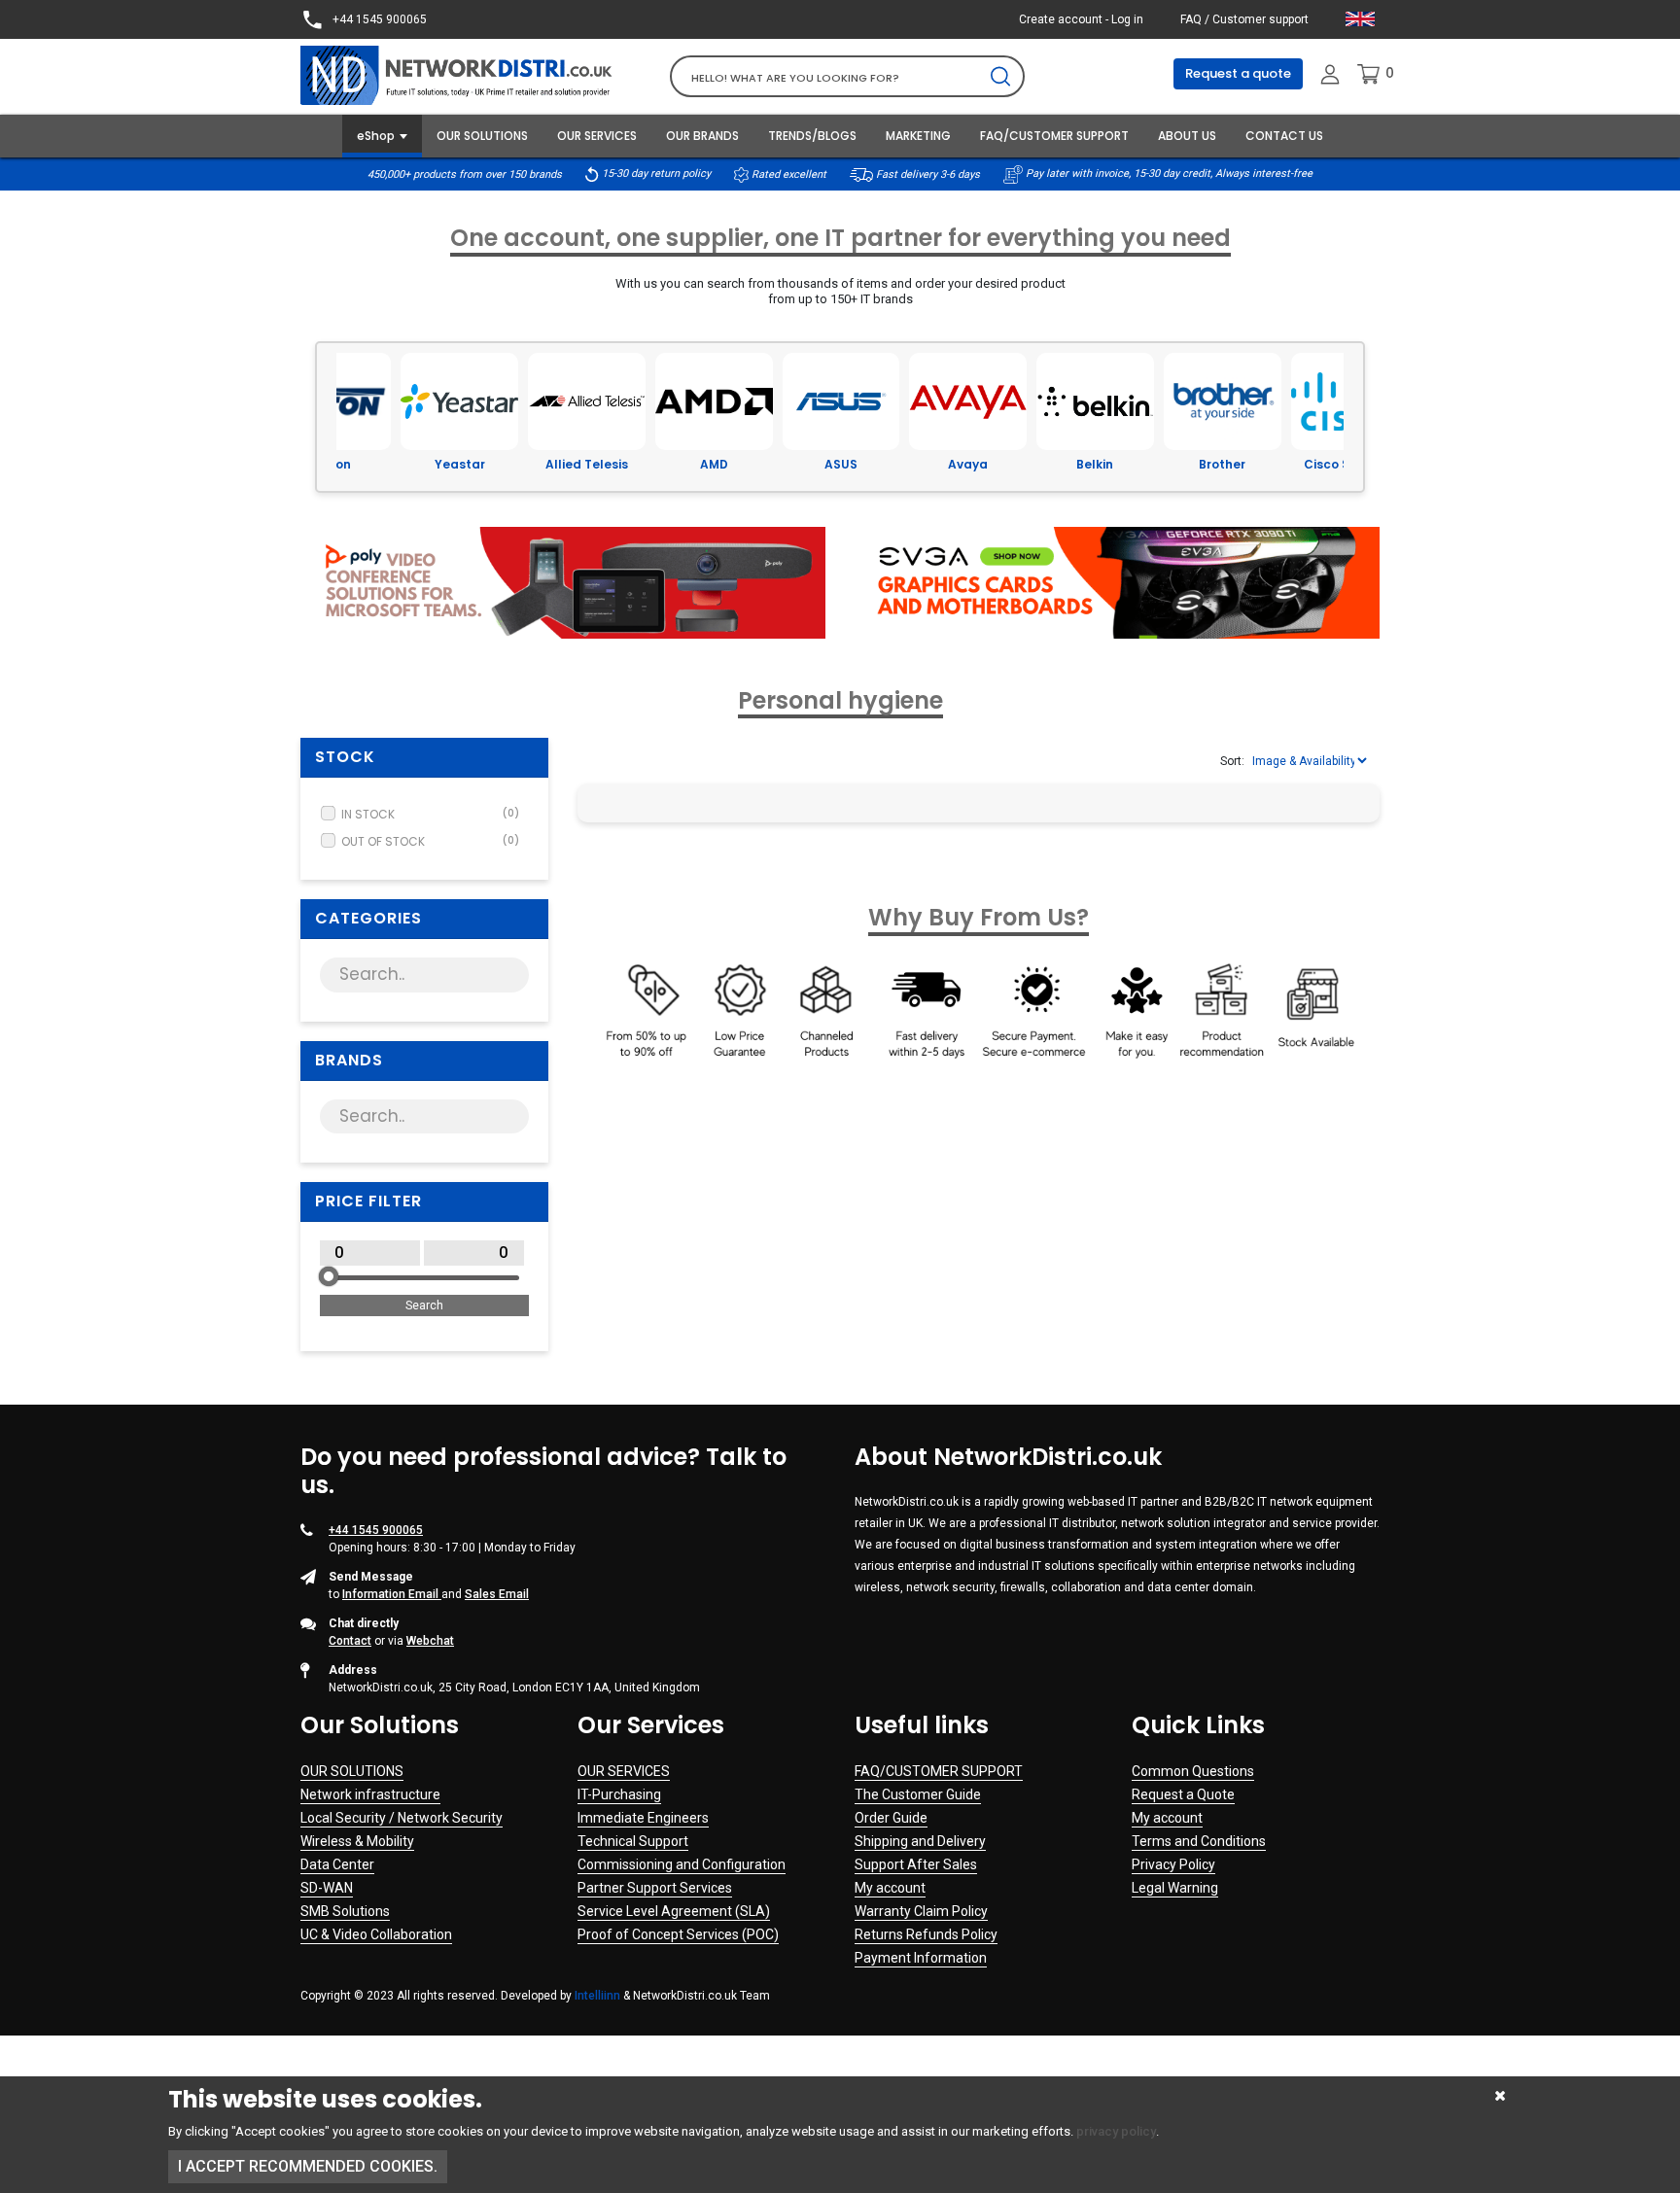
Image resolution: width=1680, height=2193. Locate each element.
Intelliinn (597, 1996)
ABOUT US (1187, 136)
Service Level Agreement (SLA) (674, 1911)
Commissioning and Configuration (682, 1864)
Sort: (1232, 761)
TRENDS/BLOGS (812, 136)
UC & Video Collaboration (376, 1934)
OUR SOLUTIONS (482, 136)
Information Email (392, 1594)
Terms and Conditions (1199, 1841)
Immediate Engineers (643, 1818)
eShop (376, 136)
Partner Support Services (655, 1888)
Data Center (337, 1864)
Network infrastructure (370, 1794)
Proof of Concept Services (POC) (678, 1934)
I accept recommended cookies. (308, 2166)
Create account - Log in (1081, 19)
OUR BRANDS (702, 136)
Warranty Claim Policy (921, 1911)
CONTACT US (1284, 136)
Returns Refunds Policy (926, 1934)
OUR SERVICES (597, 136)
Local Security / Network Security (402, 1818)
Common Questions (1193, 1771)
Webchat (430, 1641)
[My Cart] (1368, 74)
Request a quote (1238, 73)
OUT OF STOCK (430, 841)
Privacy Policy (1173, 1864)
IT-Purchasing (619, 1794)
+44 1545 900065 (378, 19)
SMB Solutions (345, 1911)
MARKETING (918, 136)
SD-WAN (327, 1888)
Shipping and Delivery (920, 1841)
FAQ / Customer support (1244, 19)
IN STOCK (430, 814)
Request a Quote (1183, 1794)
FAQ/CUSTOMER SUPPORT (1054, 136)
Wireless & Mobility (357, 1841)
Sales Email (497, 1594)
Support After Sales (916, 1864)
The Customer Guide (918, 1794)
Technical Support (633, 1841)
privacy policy (1116, 2131)
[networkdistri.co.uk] (471, 74)
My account (890, 1888)
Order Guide (891, 1818)
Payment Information (921, 1958)
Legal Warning (1175, 1888)
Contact (350, 1641)
